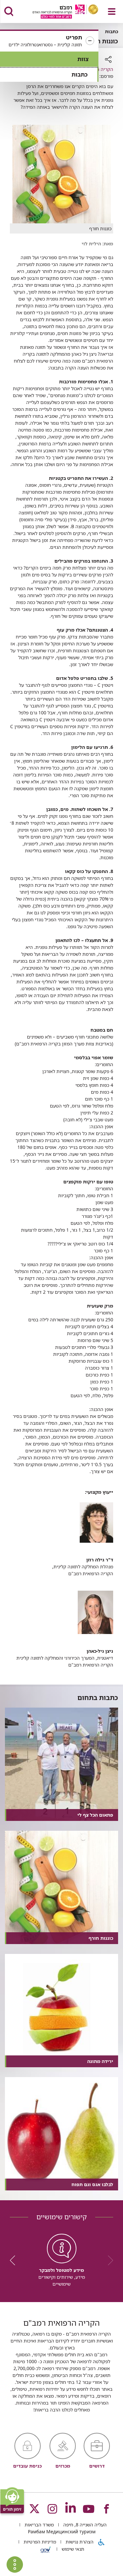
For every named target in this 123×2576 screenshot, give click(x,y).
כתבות (80, 74)
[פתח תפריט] (112, 11)
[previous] (108, 2260)
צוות (83, 59)
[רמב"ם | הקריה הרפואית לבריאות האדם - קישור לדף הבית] (57, 12)
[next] (15, 2260)
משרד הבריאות (39, 2525)
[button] (49, 41)
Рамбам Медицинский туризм (62, 2531)
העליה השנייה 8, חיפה (84, 2525)
